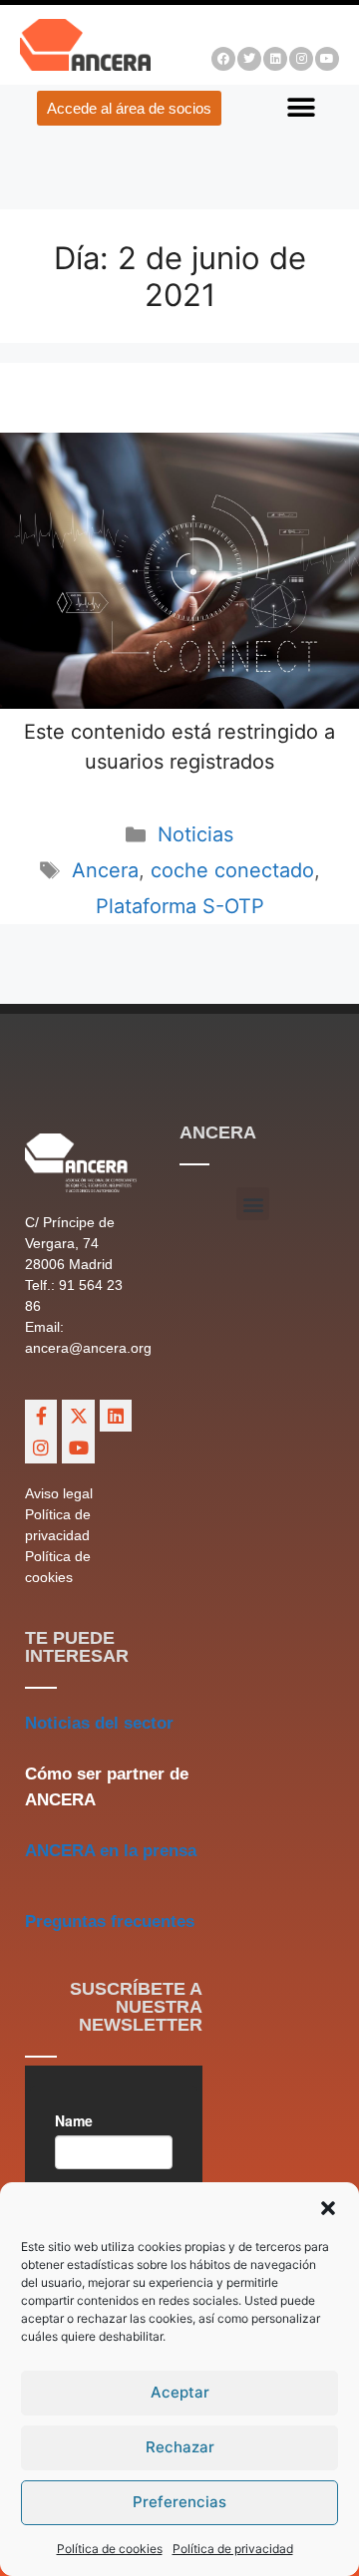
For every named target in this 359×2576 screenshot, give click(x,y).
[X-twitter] (78, 1416)
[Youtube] (327, 59)
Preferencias (179, 2502)
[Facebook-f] (41, 1416)
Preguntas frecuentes (110, 1922)
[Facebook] (223, 59)
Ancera (105, 870)
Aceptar (180, 2392)
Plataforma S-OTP (180, 906)
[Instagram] (301, 59)
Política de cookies (110, 2549)
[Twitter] (249, 59)
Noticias (195, 834)
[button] (328, 2208)
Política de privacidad (233, 2549)
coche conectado (232, 870)
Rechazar (180, 2447)
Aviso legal (59, 1493)
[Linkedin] (275, 59)
